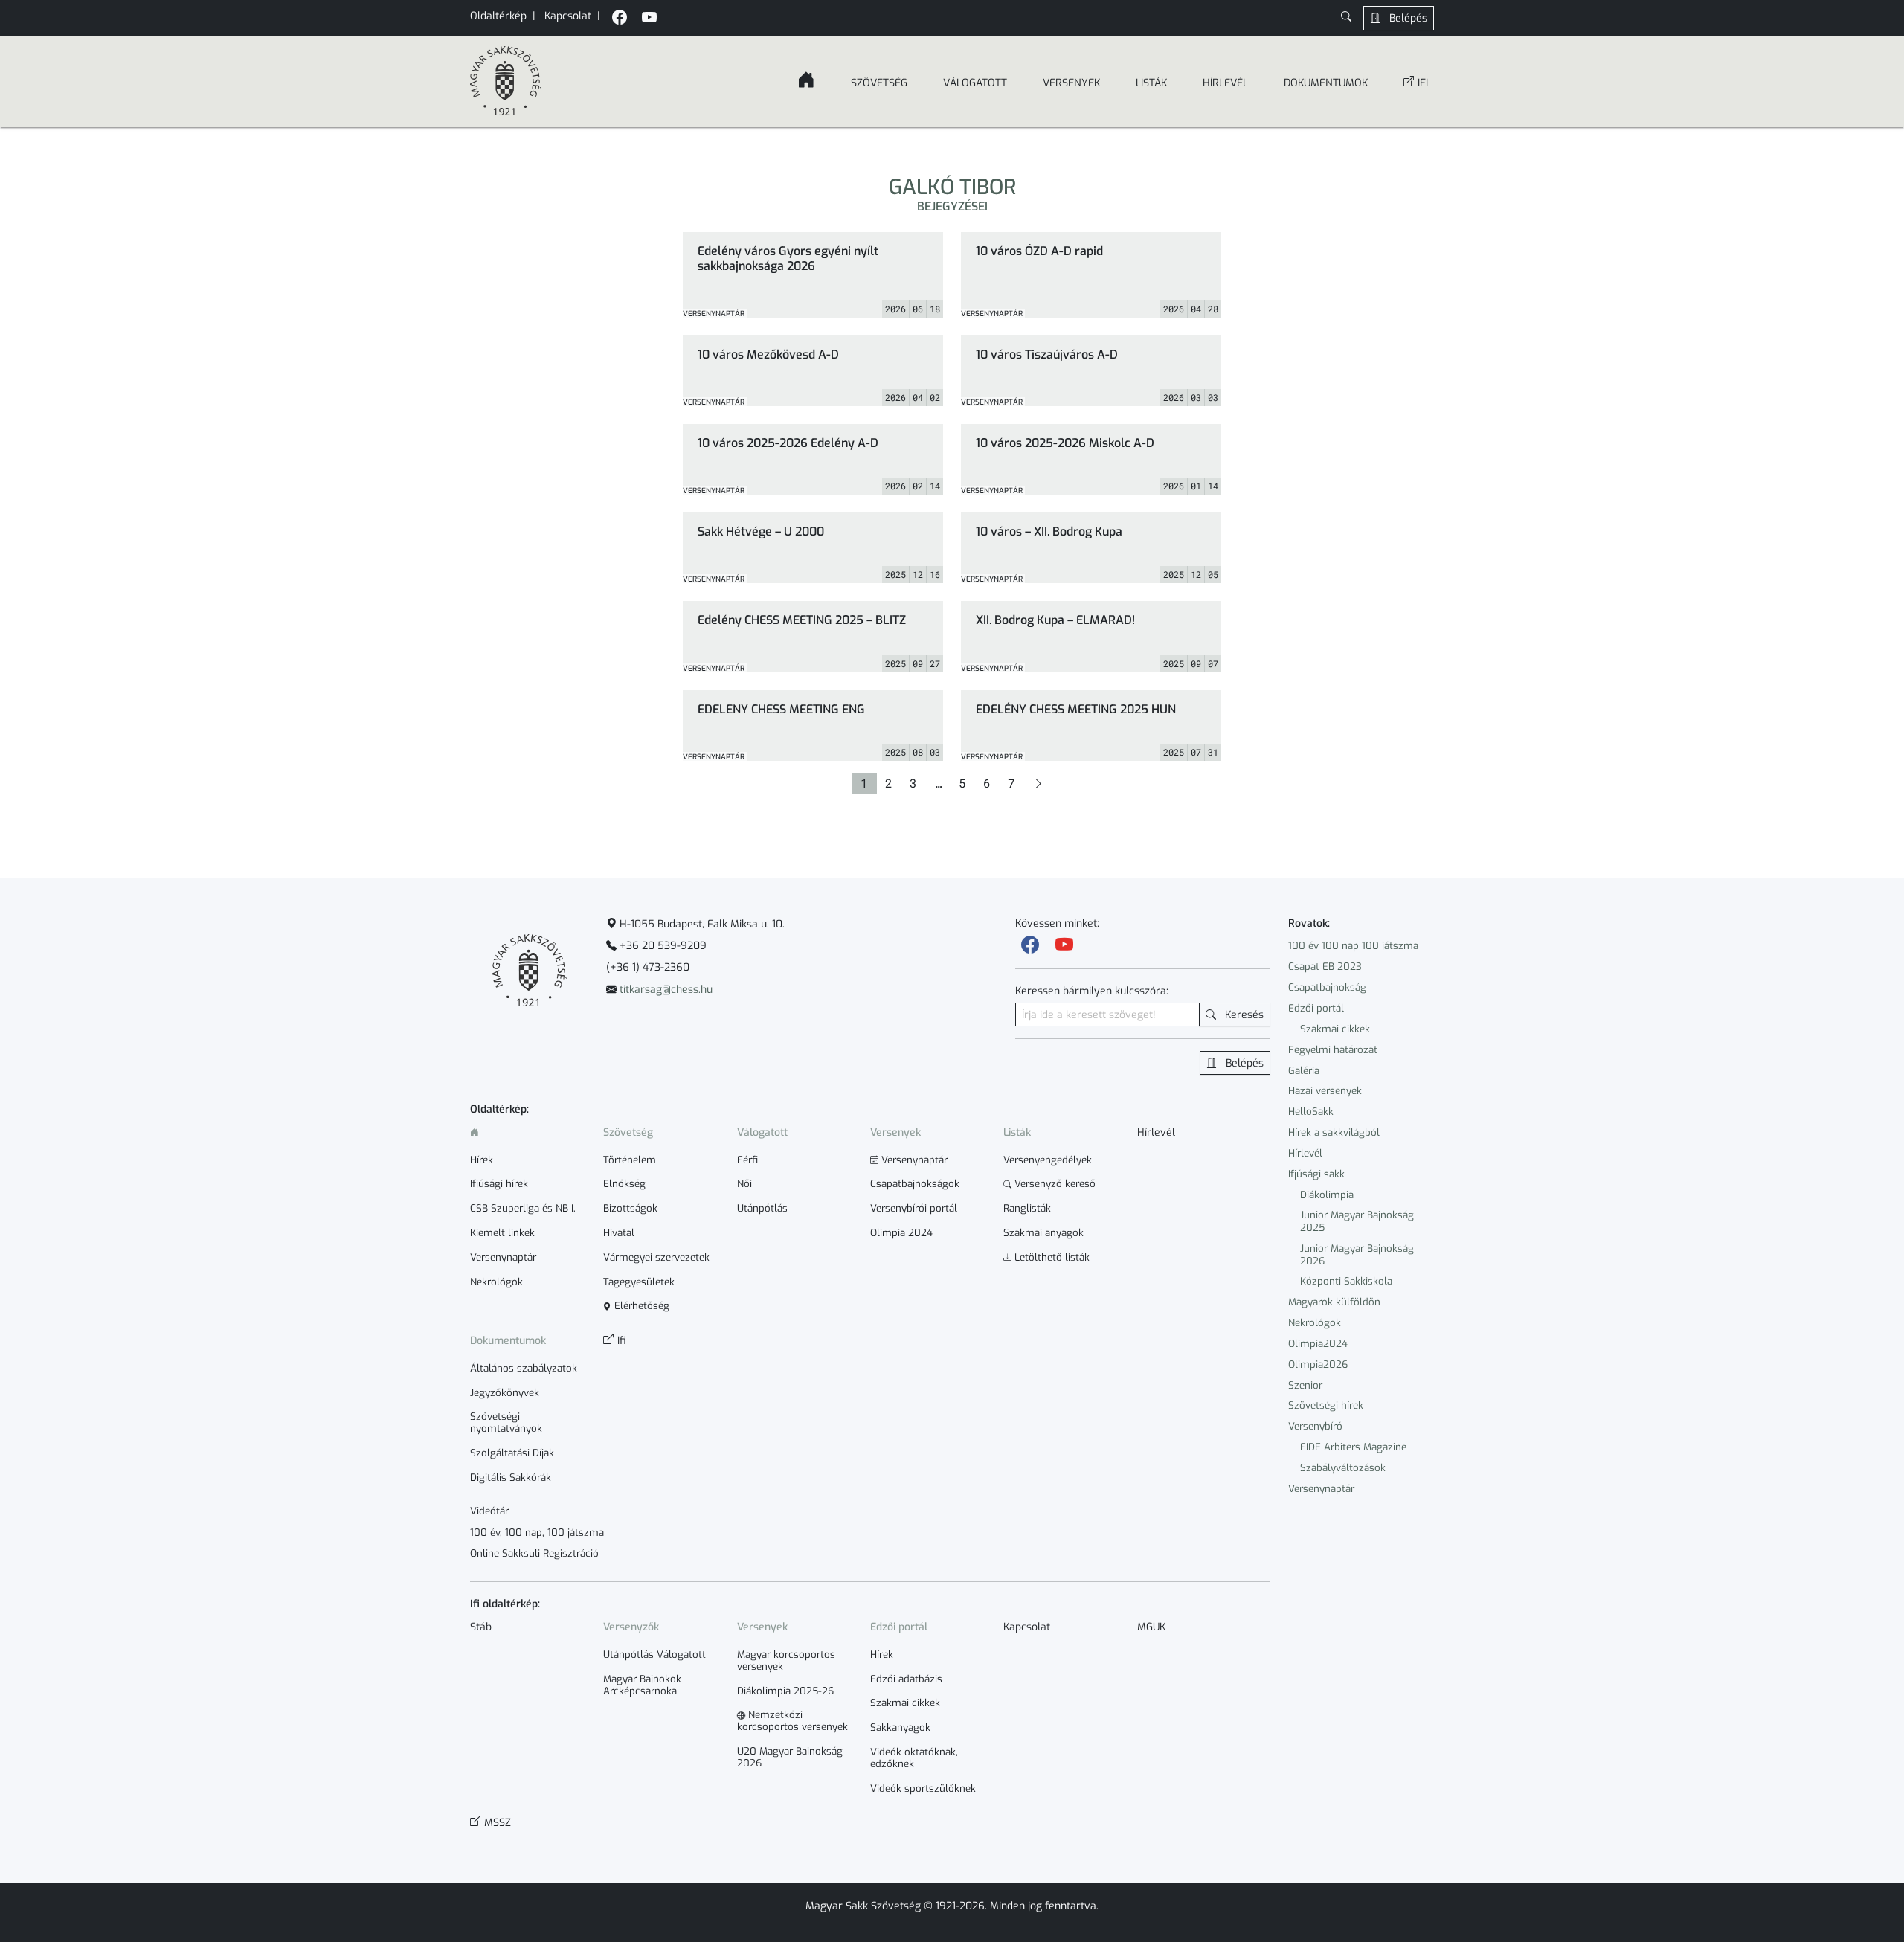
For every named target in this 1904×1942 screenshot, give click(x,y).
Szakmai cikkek (1335, 1029)
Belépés (1407, 18)
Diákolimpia (1327, 1195)
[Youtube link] (1064, 945)
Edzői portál (1316, 1008)
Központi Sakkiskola (1346, 1281)
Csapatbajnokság (1327, 987)
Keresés (1243, 1015)
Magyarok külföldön (1334, 1302)
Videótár (489, 1511)
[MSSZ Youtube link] (649, 19)
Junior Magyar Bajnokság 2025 (1357, 1221)
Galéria (1304, 1071)
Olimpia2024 (1318, 1344)
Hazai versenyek (1325, 1091)
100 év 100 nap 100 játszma (1353, 946)
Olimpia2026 (1318, 1364)
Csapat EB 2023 (1325, 967)
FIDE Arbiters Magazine (1353, 1447)
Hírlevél (1305, 1153)
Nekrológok (1315, 1323)
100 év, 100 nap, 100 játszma (537, 1533)
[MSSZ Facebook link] (620, 19)
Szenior (1305, 1385)
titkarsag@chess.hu (665, 990)
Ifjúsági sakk (1316, 1174)
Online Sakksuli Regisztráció (534, 1554)
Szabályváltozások (1343, 1468)
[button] (1346, 18)
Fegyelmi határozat (1333, 1050)
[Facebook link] (1030, 945)
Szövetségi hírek (1326, 1405)
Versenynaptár (1321, 1489)
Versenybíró (1315, 1426)
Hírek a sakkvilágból (1334, 1132)
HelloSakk (1311, 1112)
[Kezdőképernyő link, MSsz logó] (506, 82)
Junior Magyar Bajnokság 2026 (1357, 1255)
